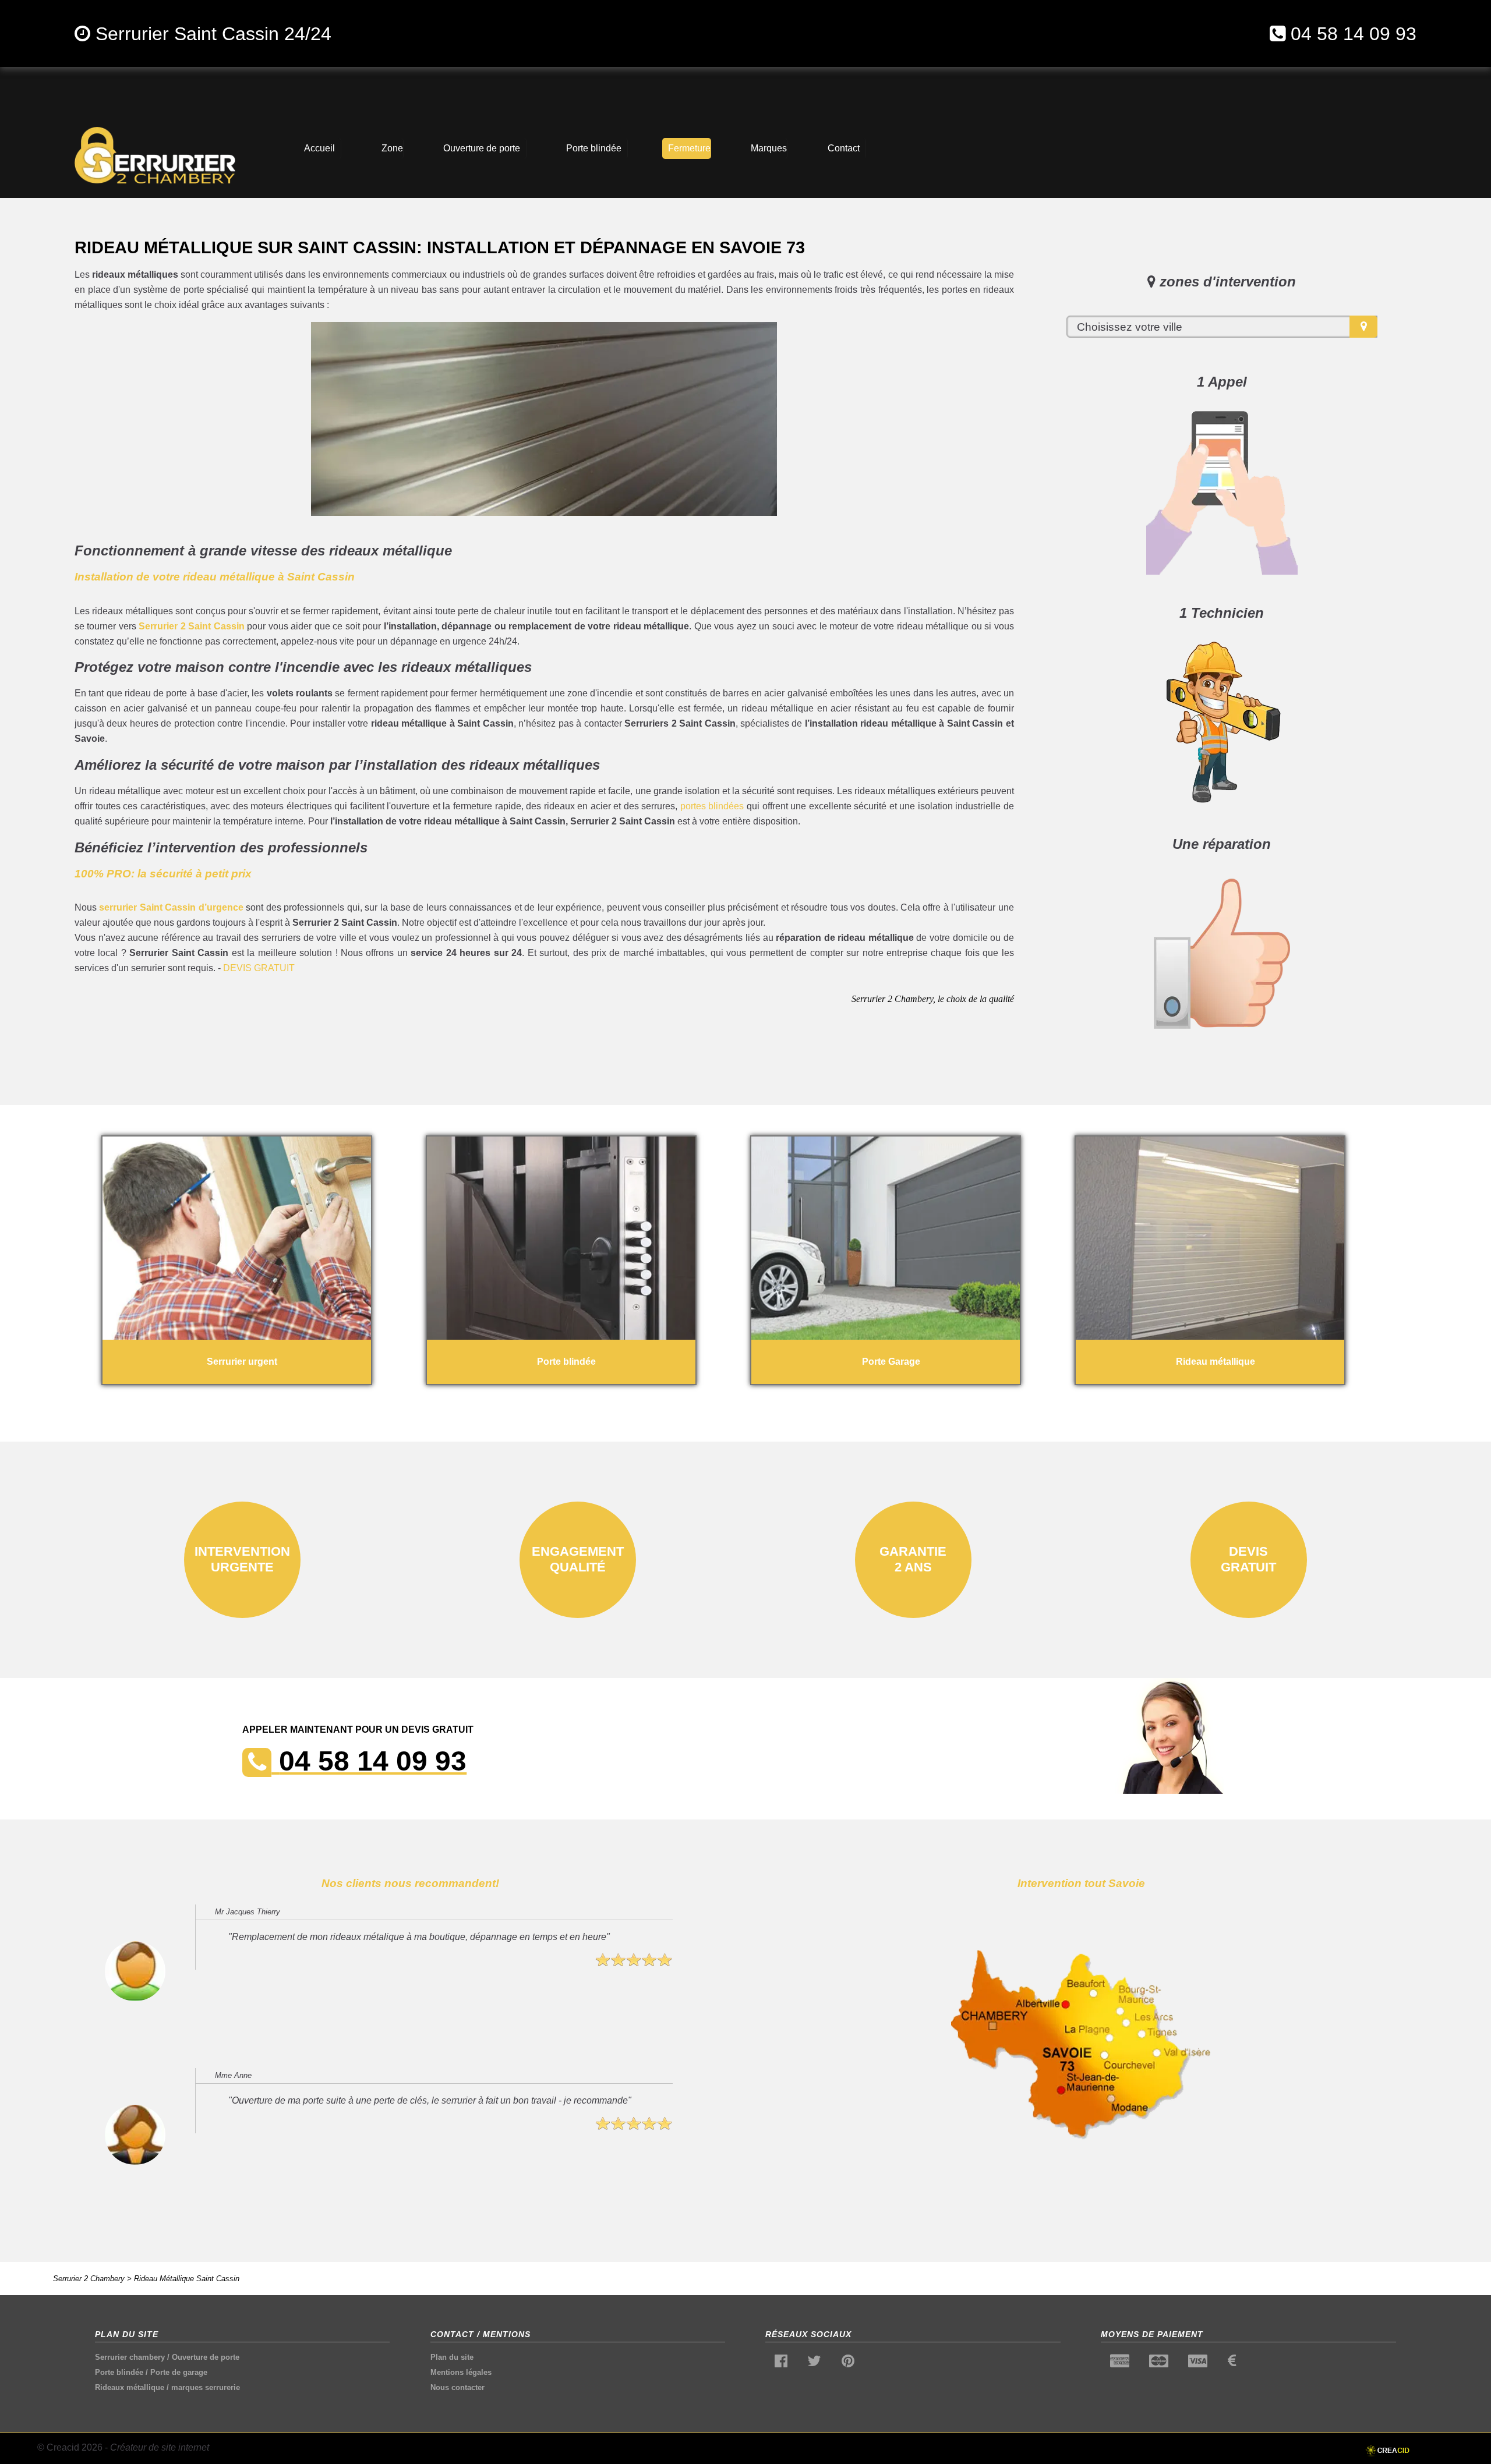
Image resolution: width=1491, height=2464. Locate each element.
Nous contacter (457, 2387)
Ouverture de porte (206, 2357)
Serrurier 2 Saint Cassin (191, 626)
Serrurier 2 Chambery (89, 2279)
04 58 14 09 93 (1354, 34)
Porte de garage (179, 2372)
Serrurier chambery (130, 2357)
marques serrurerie (206, 2387)
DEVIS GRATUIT (259, 968)
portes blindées (712, 806)
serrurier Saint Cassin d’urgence (171, 907)
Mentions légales (461, 2372)
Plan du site (452, 2357)
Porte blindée (119, 2372)
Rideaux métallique (130, 2387)
